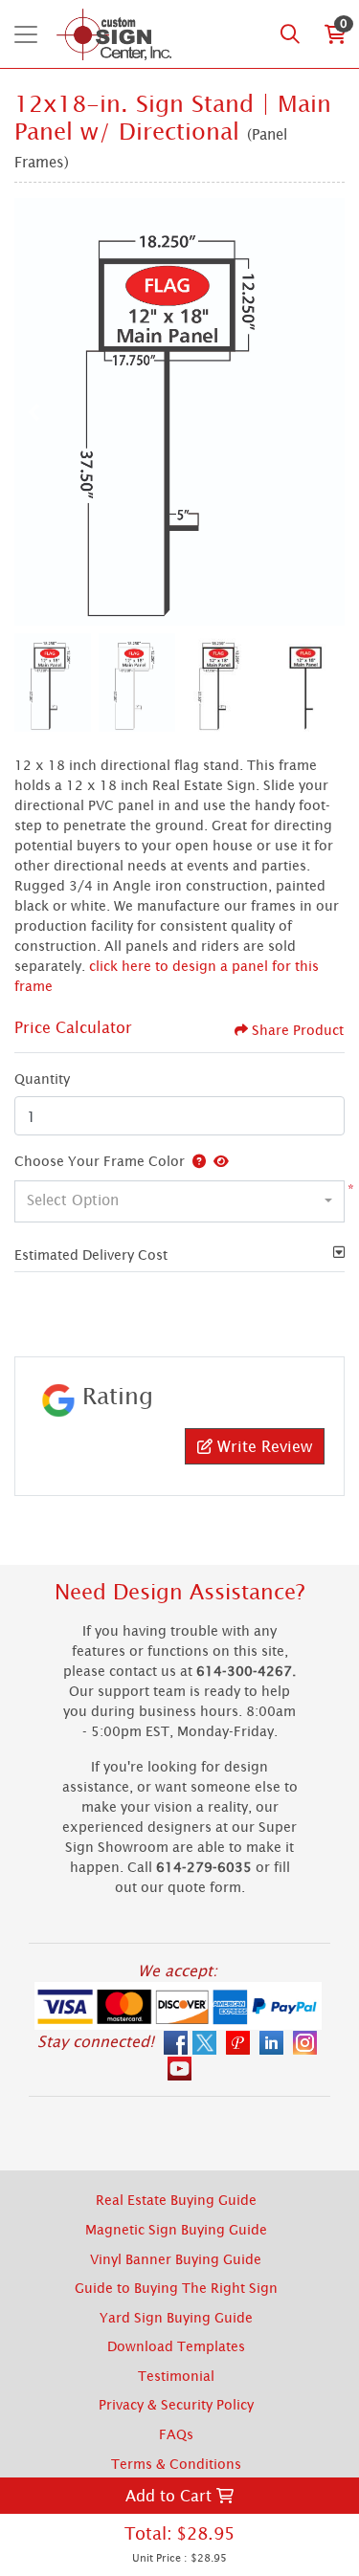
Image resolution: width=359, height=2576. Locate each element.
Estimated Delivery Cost (91, 1255)
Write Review (262, 1446)
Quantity (42, 1079)
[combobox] (179, 1201)
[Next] (325, 412)
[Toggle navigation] (26, 34)
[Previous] (34, 412)
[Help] (195, 1161)
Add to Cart (171, 2496)
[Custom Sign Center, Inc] (113, 34)
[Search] (290, 34)
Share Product (298, 1030)
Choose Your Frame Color (100, 1161)
